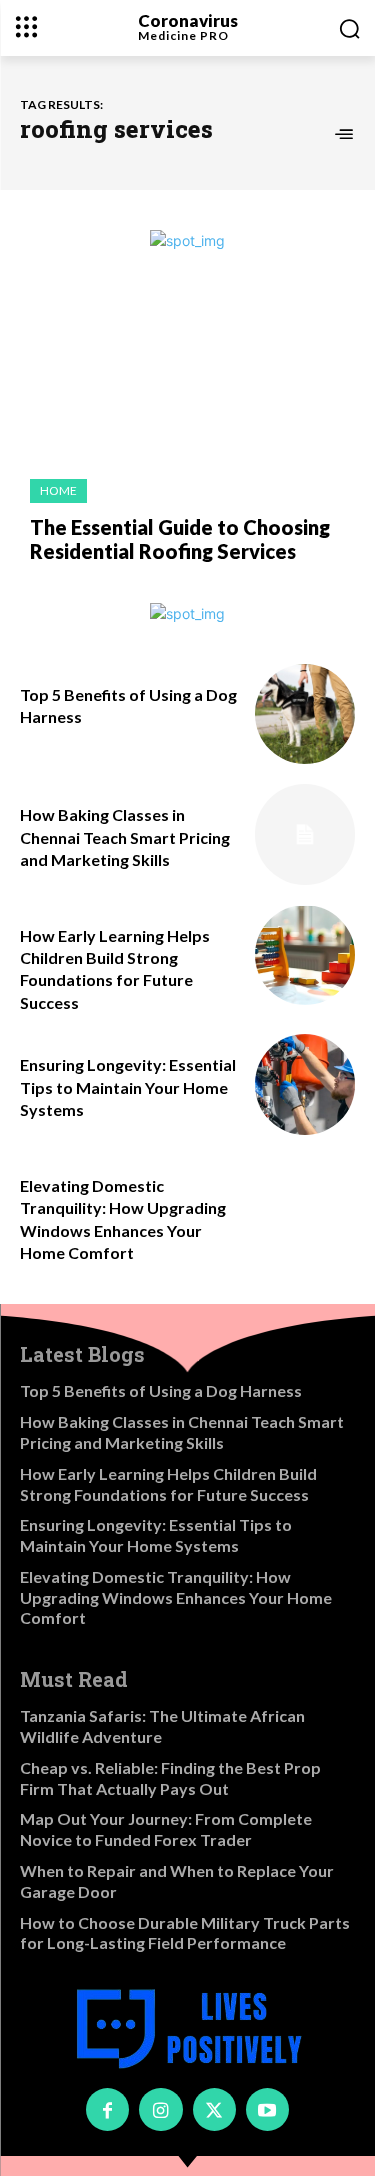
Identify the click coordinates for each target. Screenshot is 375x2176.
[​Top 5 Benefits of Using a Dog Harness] (305, 714)
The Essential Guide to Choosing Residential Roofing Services (180, 539)
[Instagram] (160, 2109)
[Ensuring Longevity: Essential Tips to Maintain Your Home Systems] (305, 1084)
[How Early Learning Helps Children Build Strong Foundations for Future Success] (305, 955)
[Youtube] (267, 2109)
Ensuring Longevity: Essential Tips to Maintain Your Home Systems (128, 1087)
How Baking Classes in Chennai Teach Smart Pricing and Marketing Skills (125, 837)
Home (58, 490)
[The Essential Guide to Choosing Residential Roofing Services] (187, 375)
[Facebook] (107, 2109)
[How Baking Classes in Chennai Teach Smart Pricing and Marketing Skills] (305, 834)
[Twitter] (214, 2109)
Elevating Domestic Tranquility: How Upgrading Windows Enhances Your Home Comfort (176, 1597)
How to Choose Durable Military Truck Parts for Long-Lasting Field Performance (185, 1933)
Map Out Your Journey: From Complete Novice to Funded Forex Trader (166, 1829)
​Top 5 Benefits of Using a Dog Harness (161, 1390)
